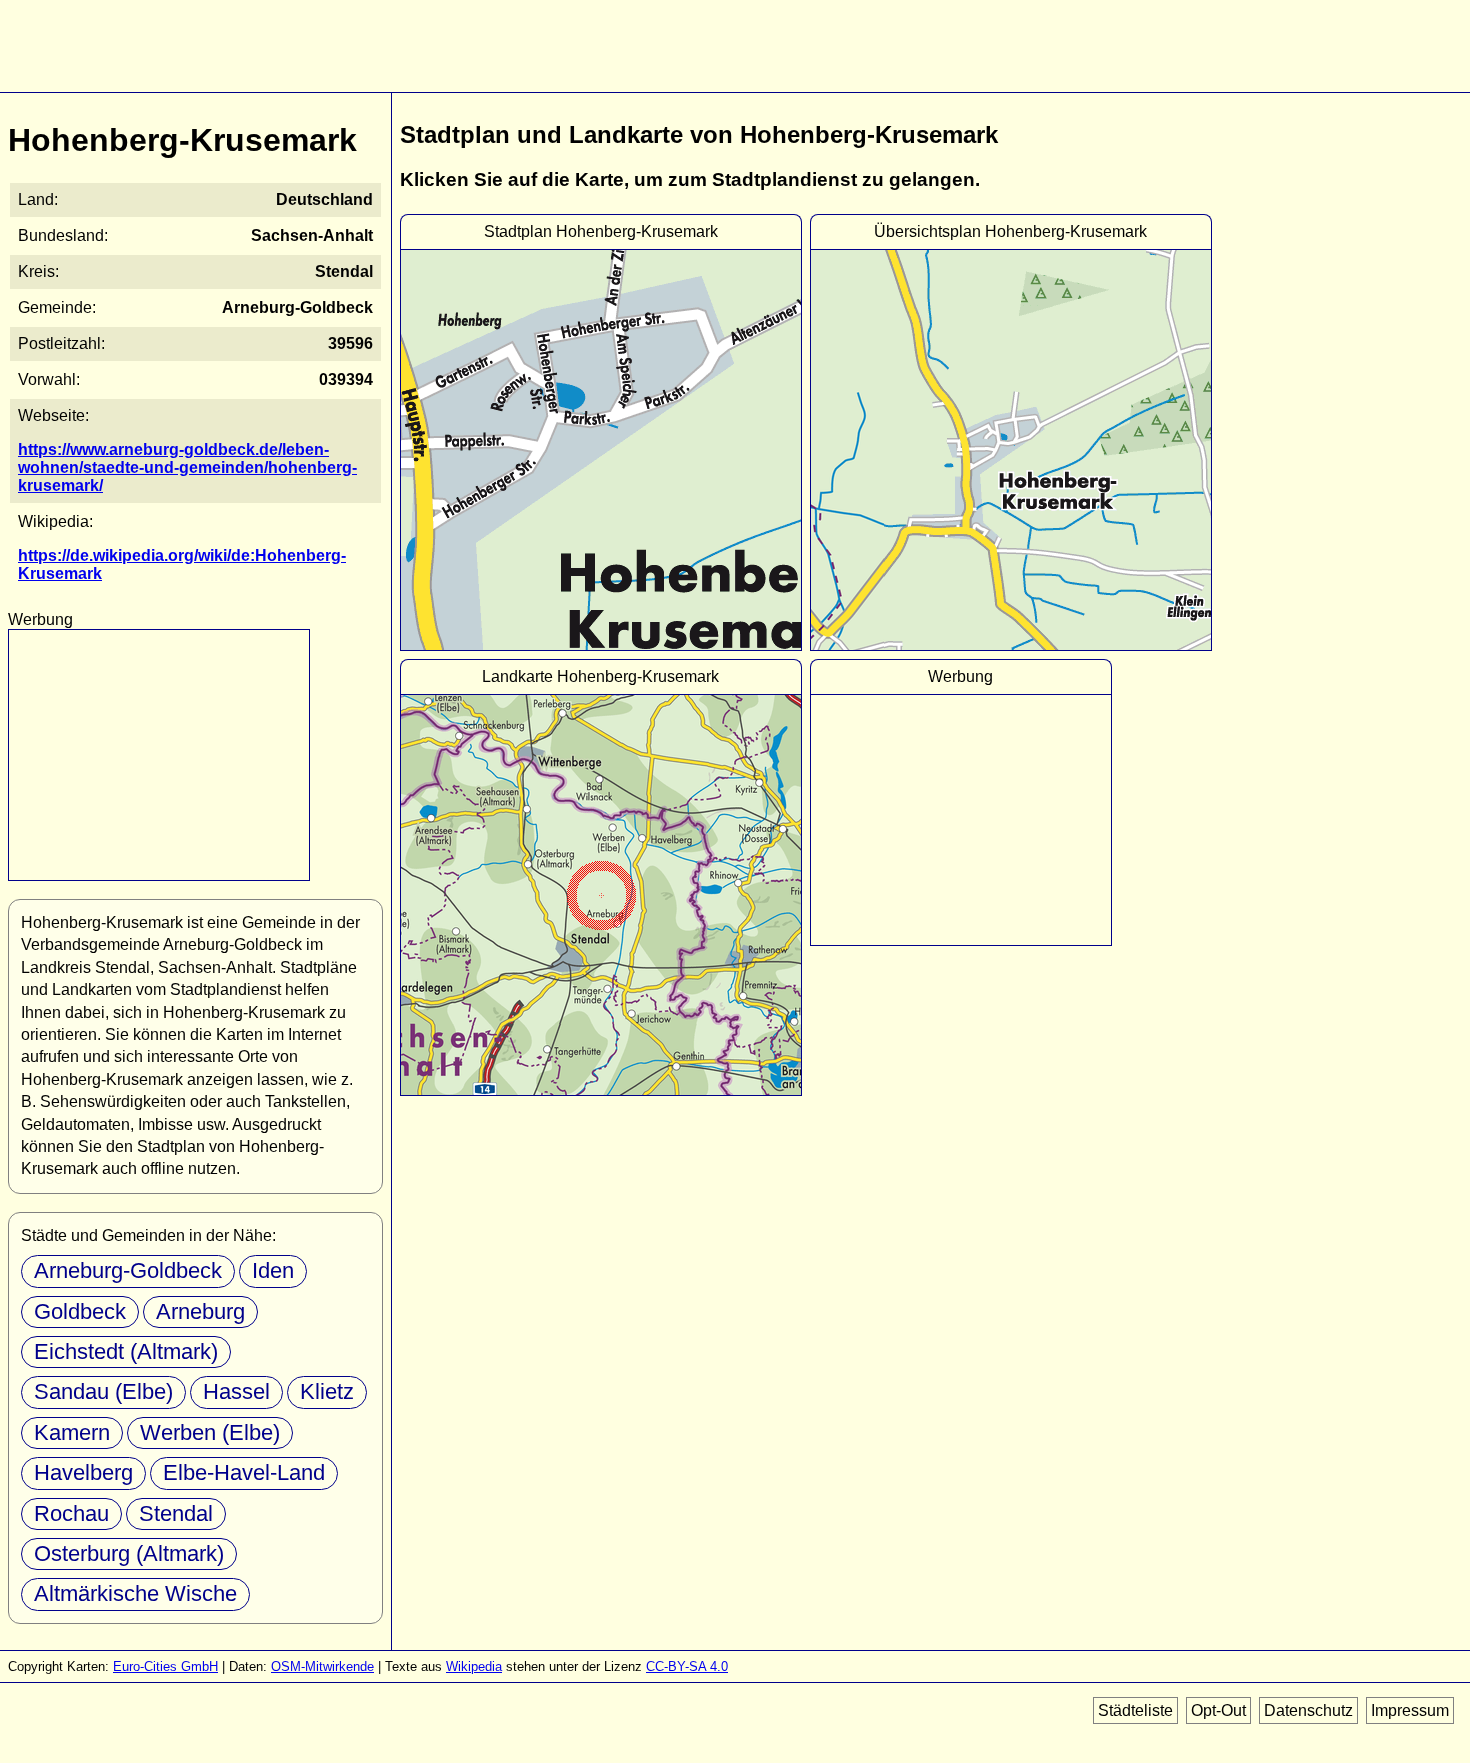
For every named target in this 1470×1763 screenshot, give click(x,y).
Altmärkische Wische (135, 1593)
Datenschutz (1308, 1710)
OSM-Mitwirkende (322, 1666)
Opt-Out (1218, 1710)
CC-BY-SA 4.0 (687, 1666)
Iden (273, 1270)
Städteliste (1135, 1710)
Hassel (236, 1391)
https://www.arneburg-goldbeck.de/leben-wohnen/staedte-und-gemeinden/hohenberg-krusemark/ (187, 467)
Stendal (176, 1513)
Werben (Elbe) (210, 1432)
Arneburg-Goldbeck (128, 1270)
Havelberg (83, 1472)
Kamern (72, 1432)
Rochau (71, 1513)
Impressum (1410, 1710)
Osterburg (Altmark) (129, 1553)
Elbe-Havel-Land (244, 1472)
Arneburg (200, 1311)
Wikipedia (474, 1666)
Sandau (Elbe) (103, 1391)
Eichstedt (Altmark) (126, 1351)
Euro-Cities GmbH (165, 1666)
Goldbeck (80, 1311)
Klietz (327, 1391)
